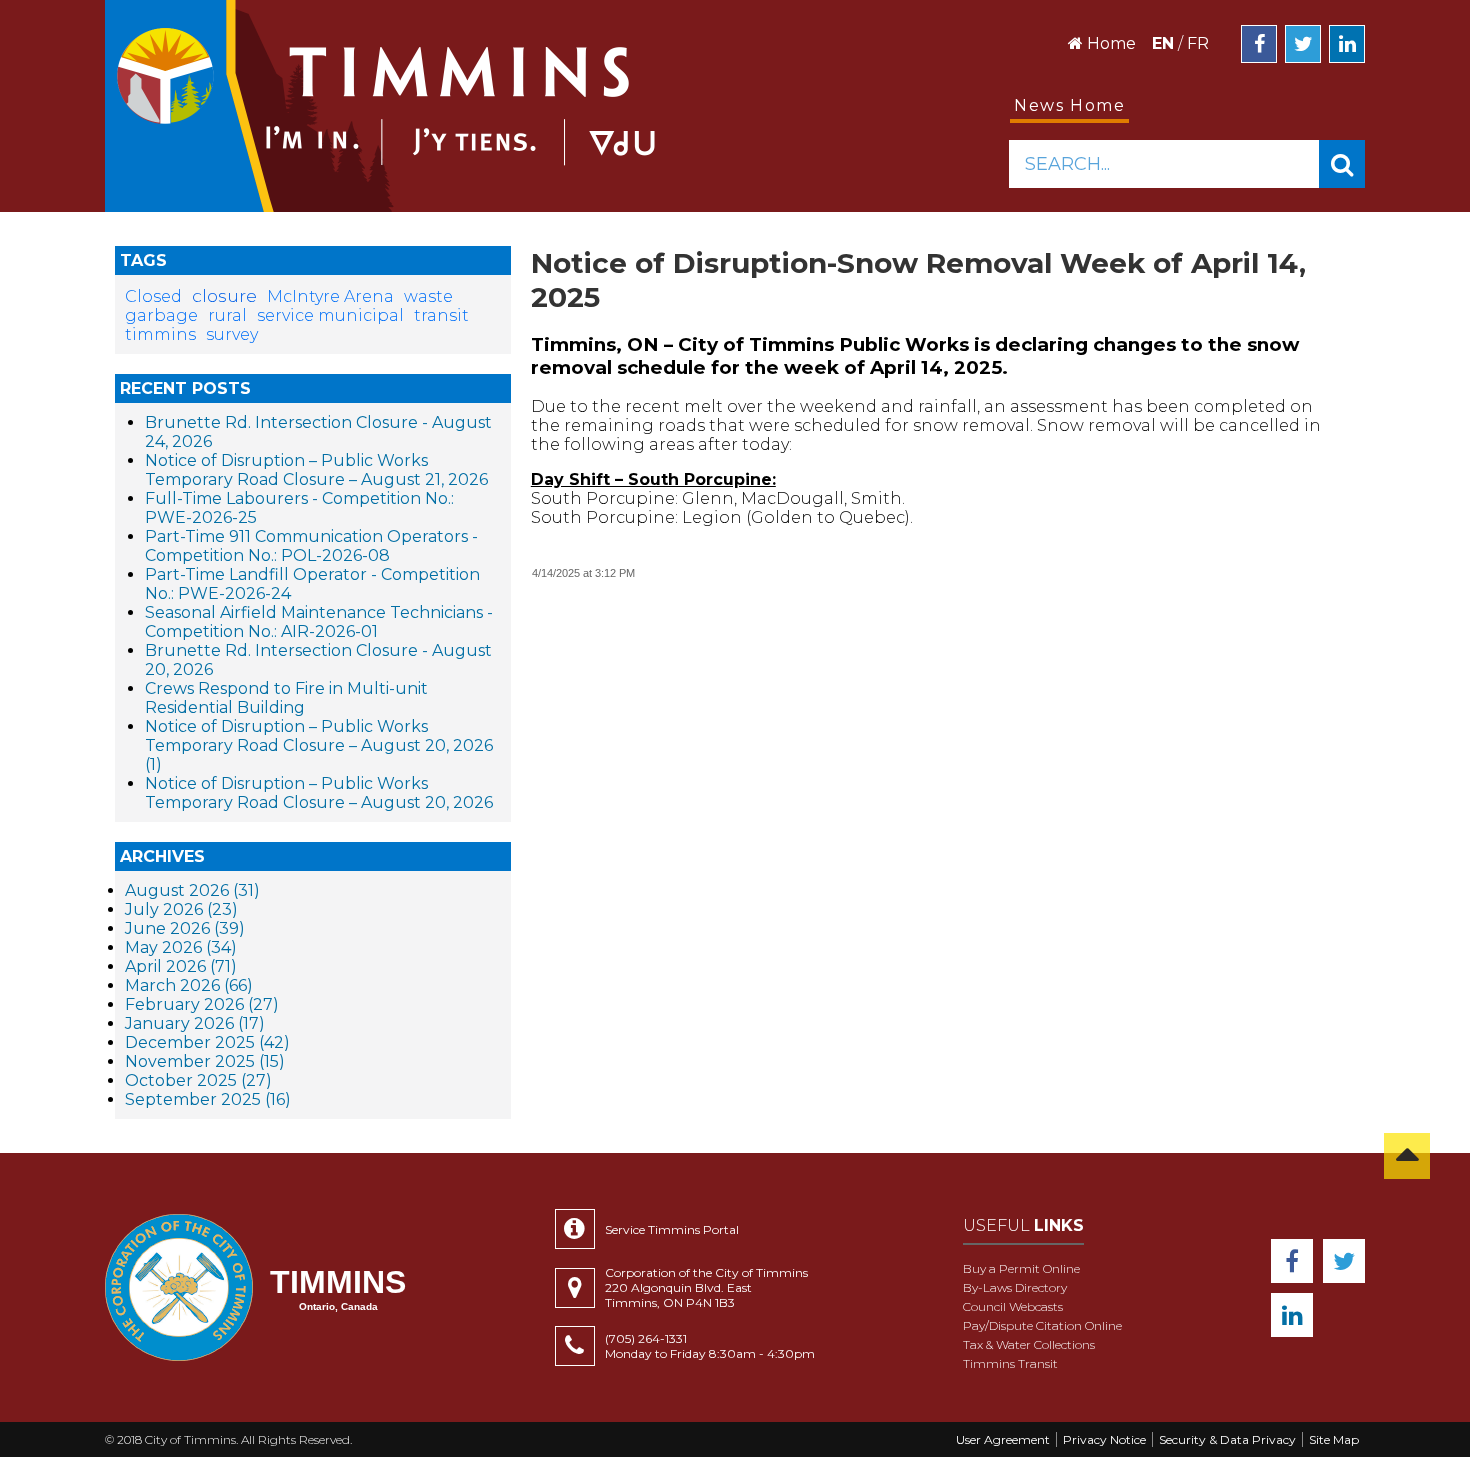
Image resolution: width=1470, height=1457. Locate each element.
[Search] (1342, 164)
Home (1109, 43)
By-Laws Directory (1015, 1287)
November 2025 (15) (205, 1061)
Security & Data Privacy (1227, 1439)
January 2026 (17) (195, 1023)
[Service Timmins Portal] (580, 1229)
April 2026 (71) (181, 966)
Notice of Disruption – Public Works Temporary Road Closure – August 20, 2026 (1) (319, 745)
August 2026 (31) (192, 890)
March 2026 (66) (189, 985)
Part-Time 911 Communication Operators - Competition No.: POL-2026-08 (311, 546)
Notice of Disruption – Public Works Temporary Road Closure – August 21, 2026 (316, 470)
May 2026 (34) (181, 947)
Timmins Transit (1010, 1363)
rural (227, 315)
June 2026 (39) (185, 928)
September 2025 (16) (208, 1099)
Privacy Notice (1104, 1439)
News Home (1069, 105)
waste (428, 296)
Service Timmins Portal (672, 1229)
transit (441, 315)
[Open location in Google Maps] (580, 1288)
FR (1198, 43)
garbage (161, 315)
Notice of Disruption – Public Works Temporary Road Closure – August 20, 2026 (319, 793)
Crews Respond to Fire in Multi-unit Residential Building (286, 698)
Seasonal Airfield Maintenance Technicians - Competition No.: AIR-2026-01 (319, 622)
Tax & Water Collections (1029, 1344)
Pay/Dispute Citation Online (1042, 1325)
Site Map (1334, 1439)
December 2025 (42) (207, 1042)
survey (232, 334)
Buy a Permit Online (1021, 1268)
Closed (153, 296)
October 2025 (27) (198, 1080)
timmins (160, 334)
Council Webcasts (1013, 1306)
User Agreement (1003, 1439)
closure (224, 295)
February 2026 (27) (202, 1004)
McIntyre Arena (330, 296)
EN (1163, 43)
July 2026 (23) (181, 909)
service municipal (330, 315)
